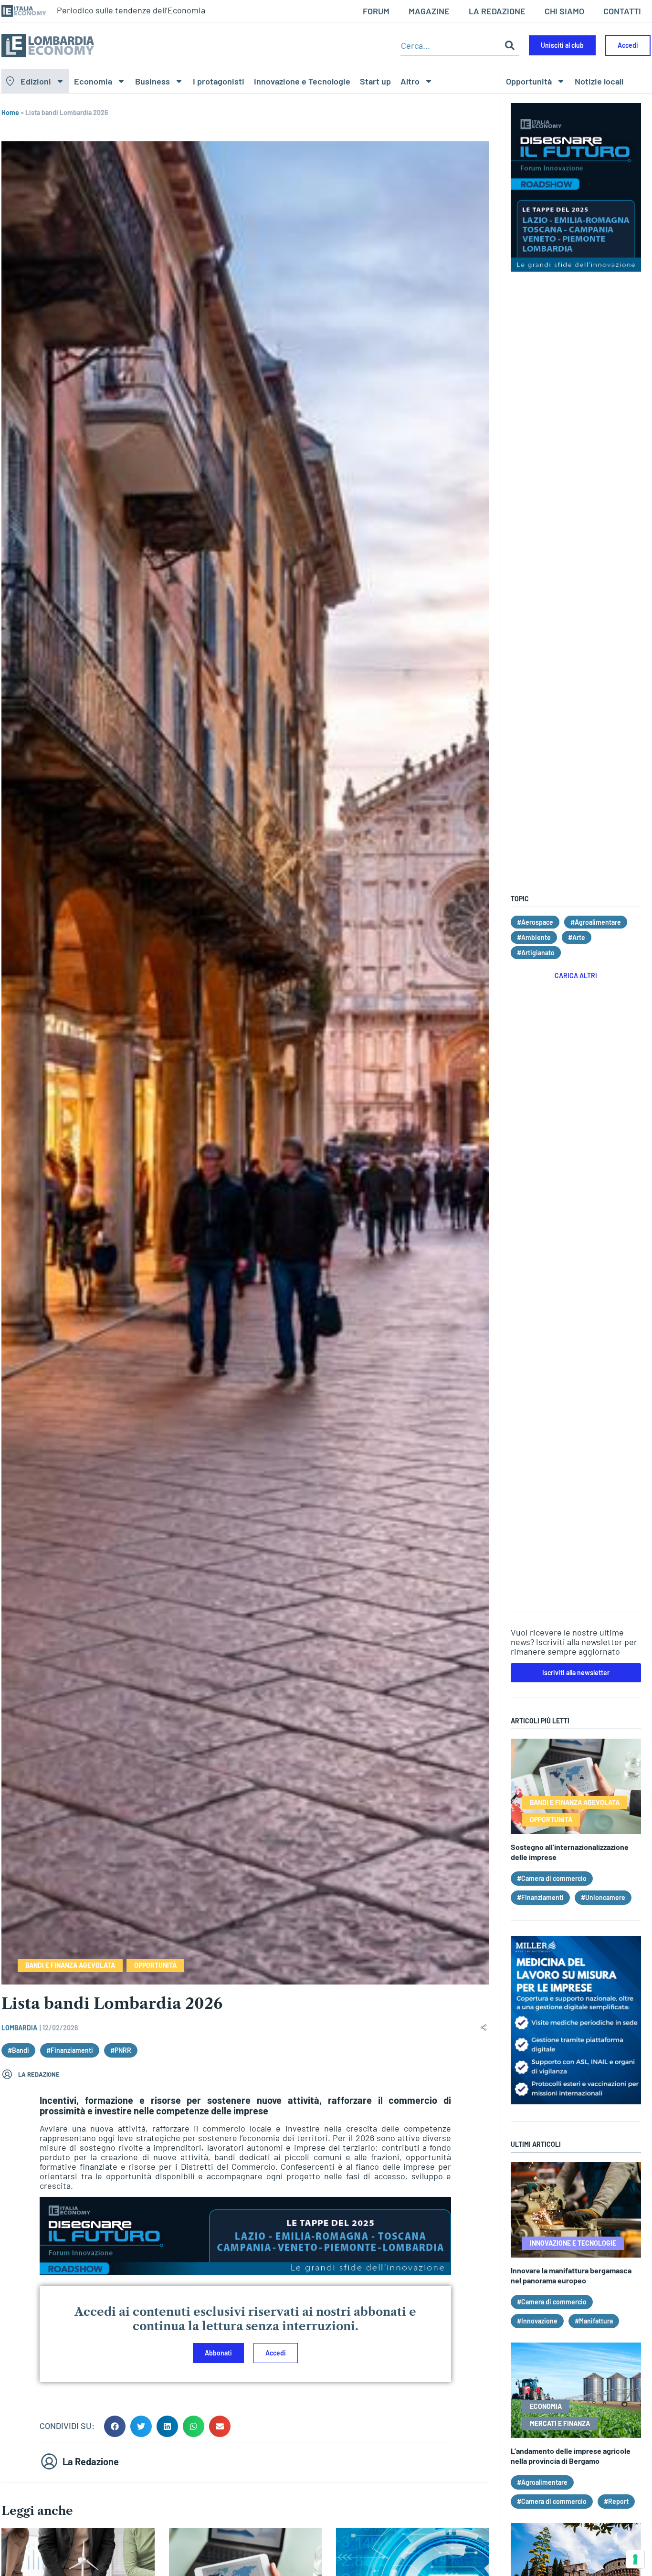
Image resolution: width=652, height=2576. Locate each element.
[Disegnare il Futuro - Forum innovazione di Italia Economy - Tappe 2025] (245, 2271)
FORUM (376, 11)
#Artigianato (536, 953)
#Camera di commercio (552, 1878)
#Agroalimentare (596, 922)
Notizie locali (599, 81)
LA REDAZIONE (497, 11)
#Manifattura (594, 2321)
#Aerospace (535, 922)
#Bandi (18, 2050)
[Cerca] (510, 46)
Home (10, 112)
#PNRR (121, 2050)
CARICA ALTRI (576, 976)
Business (152, 81)
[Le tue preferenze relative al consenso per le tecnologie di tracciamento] (635, 2559)
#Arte (577, 937)
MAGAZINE (429, 11)
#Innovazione (537, 2321)
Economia (93, 81)
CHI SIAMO (564, 11)
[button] (115, 2426)
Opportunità (529, 81)
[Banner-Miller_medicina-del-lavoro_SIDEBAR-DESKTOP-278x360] (576, 2101)
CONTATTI (622, 11)
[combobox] (450, 46)
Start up (375, 81)
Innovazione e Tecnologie (302, 81)
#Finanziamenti (70, 2050)
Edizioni (36, 81)
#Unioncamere (603, 1897)
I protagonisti (219, 81)
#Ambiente (534, 937)
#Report (616, 2501)
